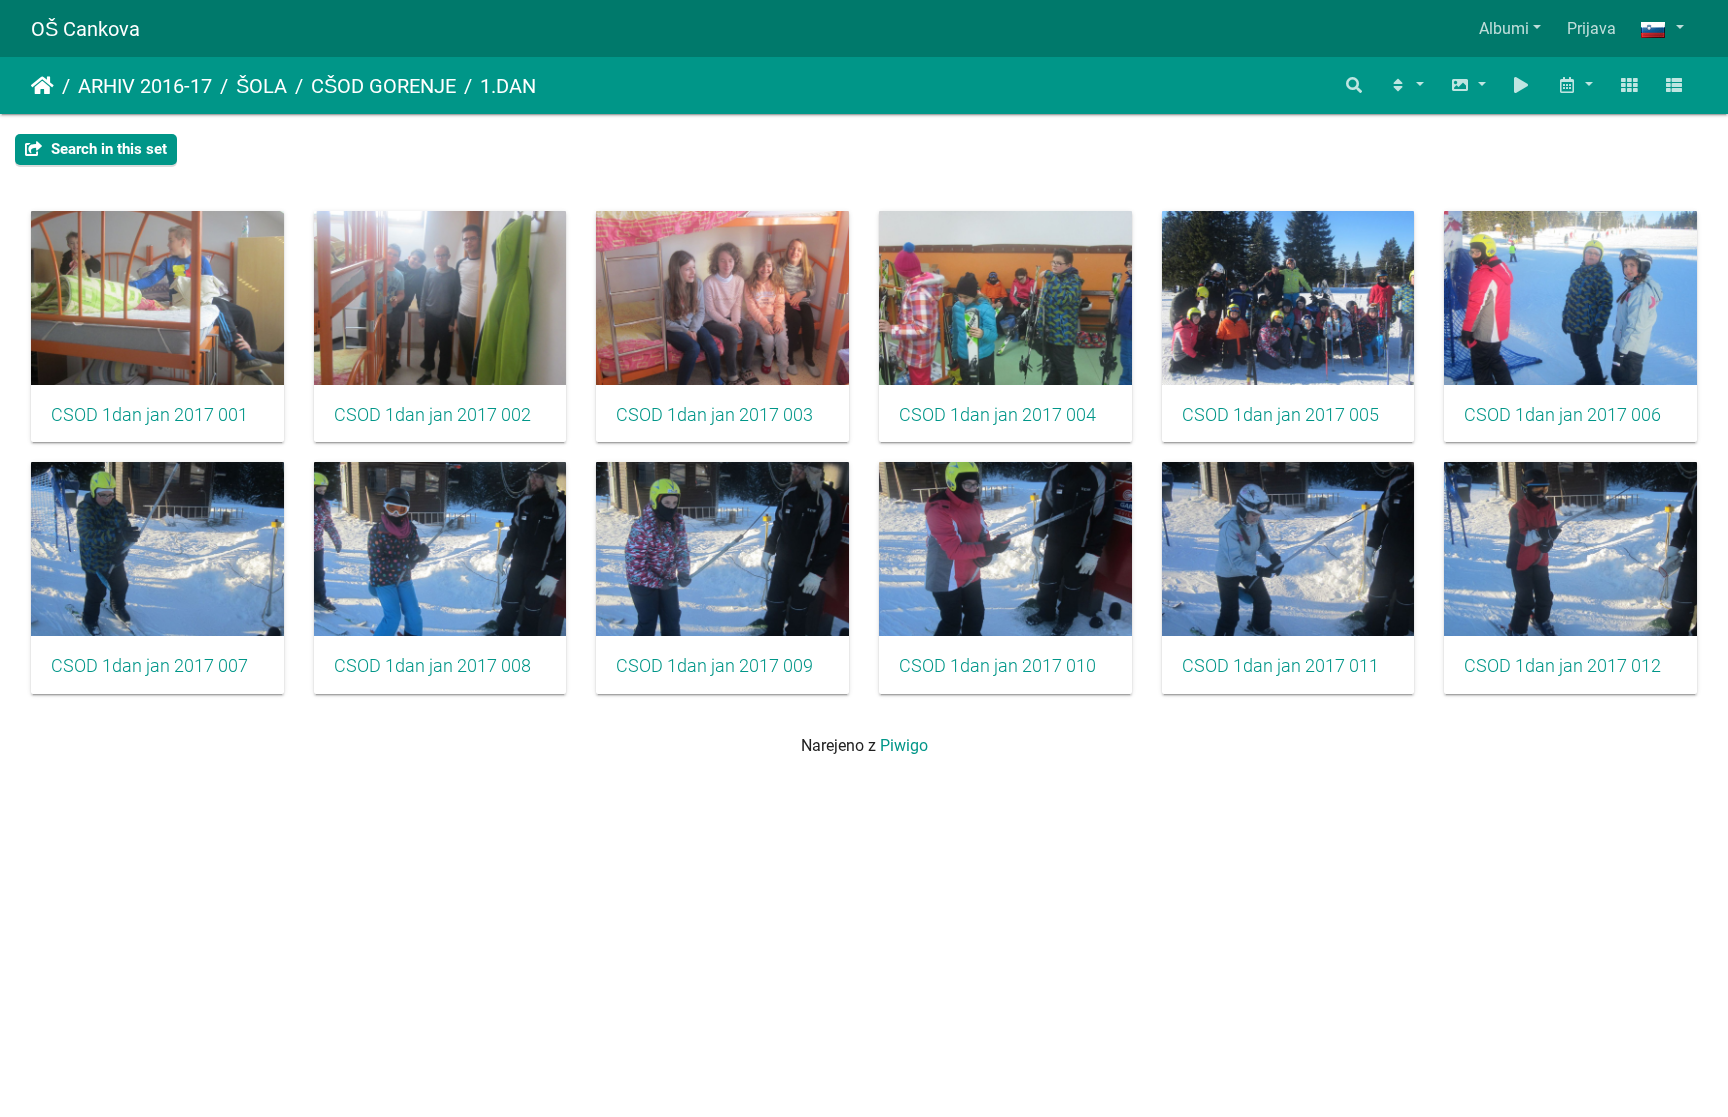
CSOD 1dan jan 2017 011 (1280, 666)
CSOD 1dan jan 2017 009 (714, 666)
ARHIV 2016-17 (145, 86)
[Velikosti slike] (1468, 85)
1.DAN (508, 86)
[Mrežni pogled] (1629, 85)
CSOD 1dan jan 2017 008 (432, 666)
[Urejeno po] (1406, 85)
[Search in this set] (1355, 85)
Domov (42, 86)
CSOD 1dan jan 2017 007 (149, 666)
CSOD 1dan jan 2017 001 (149, 415)
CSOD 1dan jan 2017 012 (1562, 666)
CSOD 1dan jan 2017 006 (1562, 415)
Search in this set (107, 149)
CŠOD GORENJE (383, 86)
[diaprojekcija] (1522, 85)
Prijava (1591, 28)
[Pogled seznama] (1674, 85)
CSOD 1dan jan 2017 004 (997, 415)
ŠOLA (261, 86)
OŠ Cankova (85, 29)
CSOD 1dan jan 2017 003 (714, 415)
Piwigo (904, 745)
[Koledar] (1575, 85)
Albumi (1504, 28)
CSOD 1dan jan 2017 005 (1280, 415)
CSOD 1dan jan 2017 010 (997, 666)
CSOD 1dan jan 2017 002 (432, 415)
